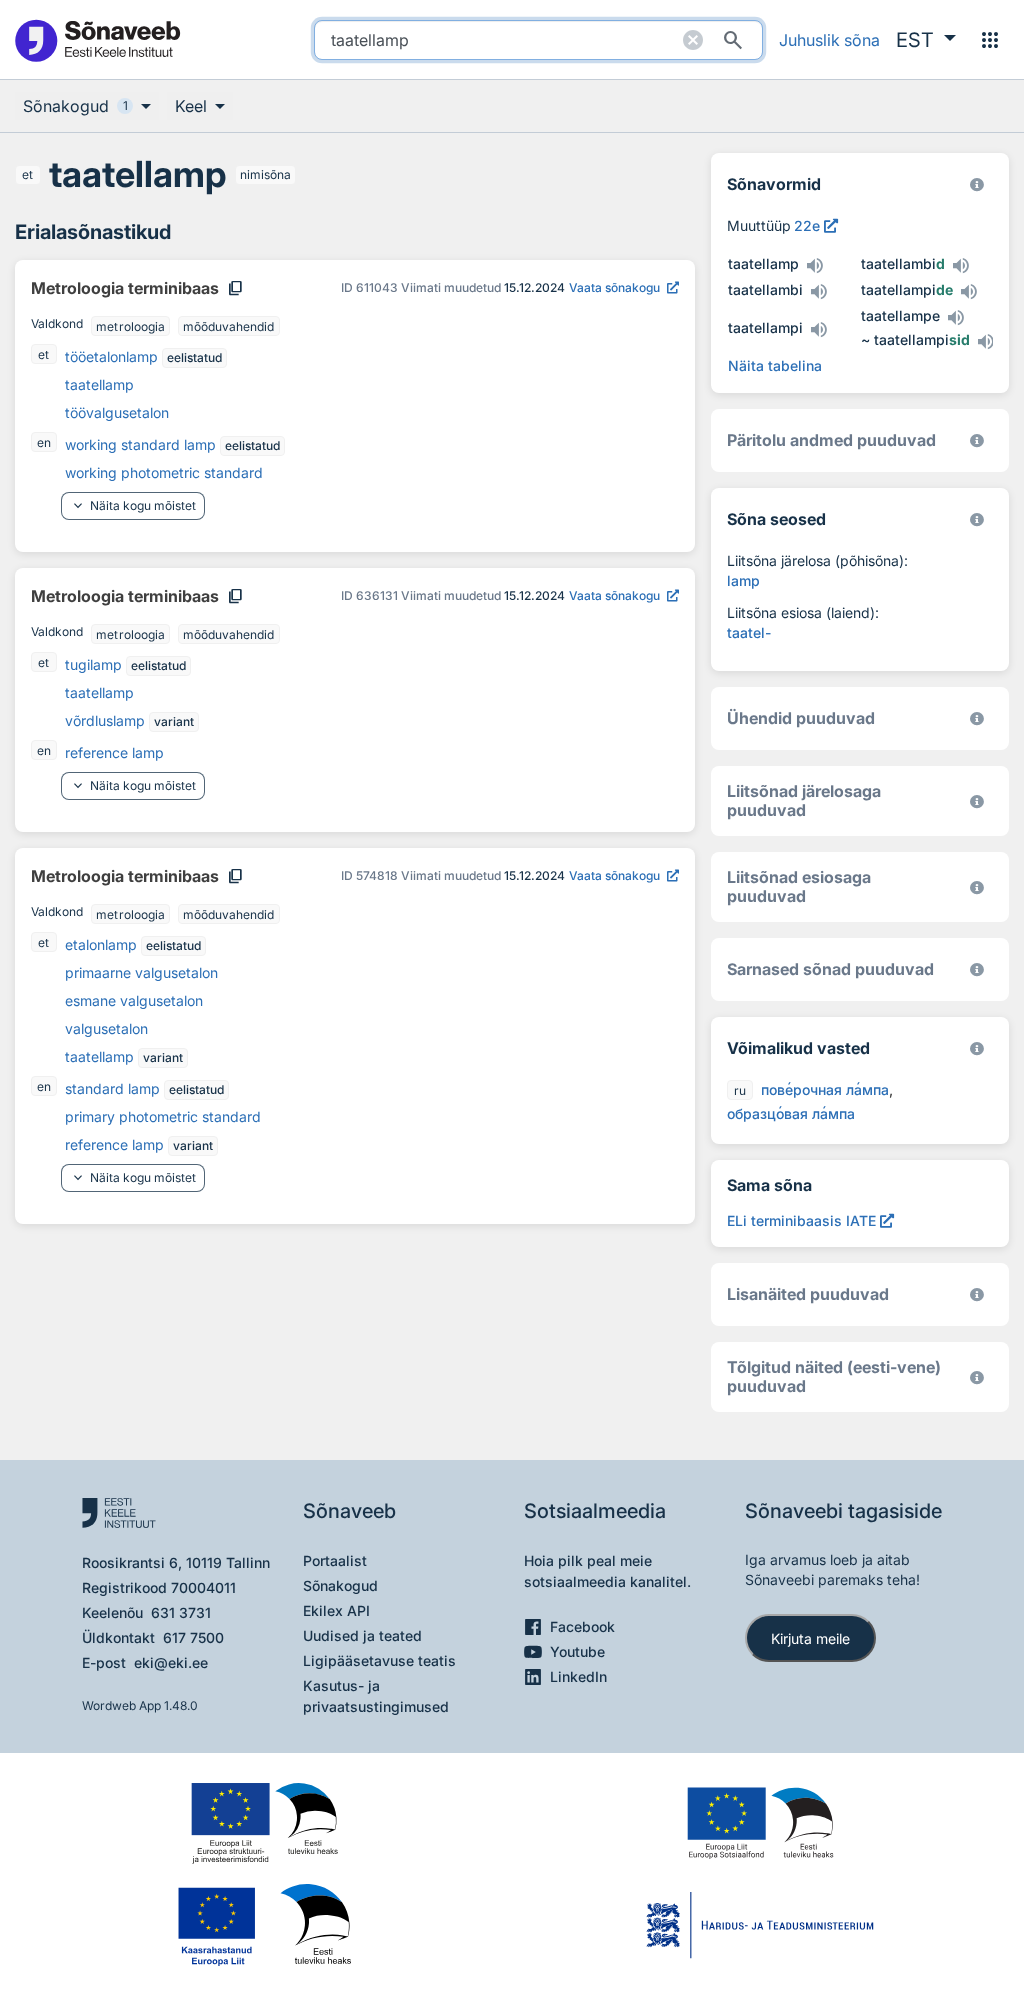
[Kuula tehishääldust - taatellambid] (961, 266)
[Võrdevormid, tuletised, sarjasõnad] (977, 519)
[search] (538, 40)
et (27, 174)
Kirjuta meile (810, 1638)
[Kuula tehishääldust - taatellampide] (969, 292)
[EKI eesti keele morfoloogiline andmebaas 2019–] (977, 184)
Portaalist (335, 1560)
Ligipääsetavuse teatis (379, 1660)
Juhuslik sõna (829, 40)
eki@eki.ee (171, 1662)
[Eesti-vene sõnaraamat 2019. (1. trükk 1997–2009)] (977, 1377)
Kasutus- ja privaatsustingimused (376, 1696)
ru (740, 1090)
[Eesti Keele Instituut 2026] (977, 718)
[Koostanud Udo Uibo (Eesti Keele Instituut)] (977, 440)
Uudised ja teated (362, 1635)
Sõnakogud (340, 1585)
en (44, 442)
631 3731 (181, 1612)
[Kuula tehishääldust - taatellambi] (819, 292)
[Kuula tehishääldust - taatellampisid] (986, 342)
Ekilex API (336, 1610)
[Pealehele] (97, 39)
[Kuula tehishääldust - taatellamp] (815, 266)
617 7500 (193, 1637)
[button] (926, 40)
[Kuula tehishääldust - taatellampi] (819, 330)
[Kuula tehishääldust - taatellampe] (956, 318)
